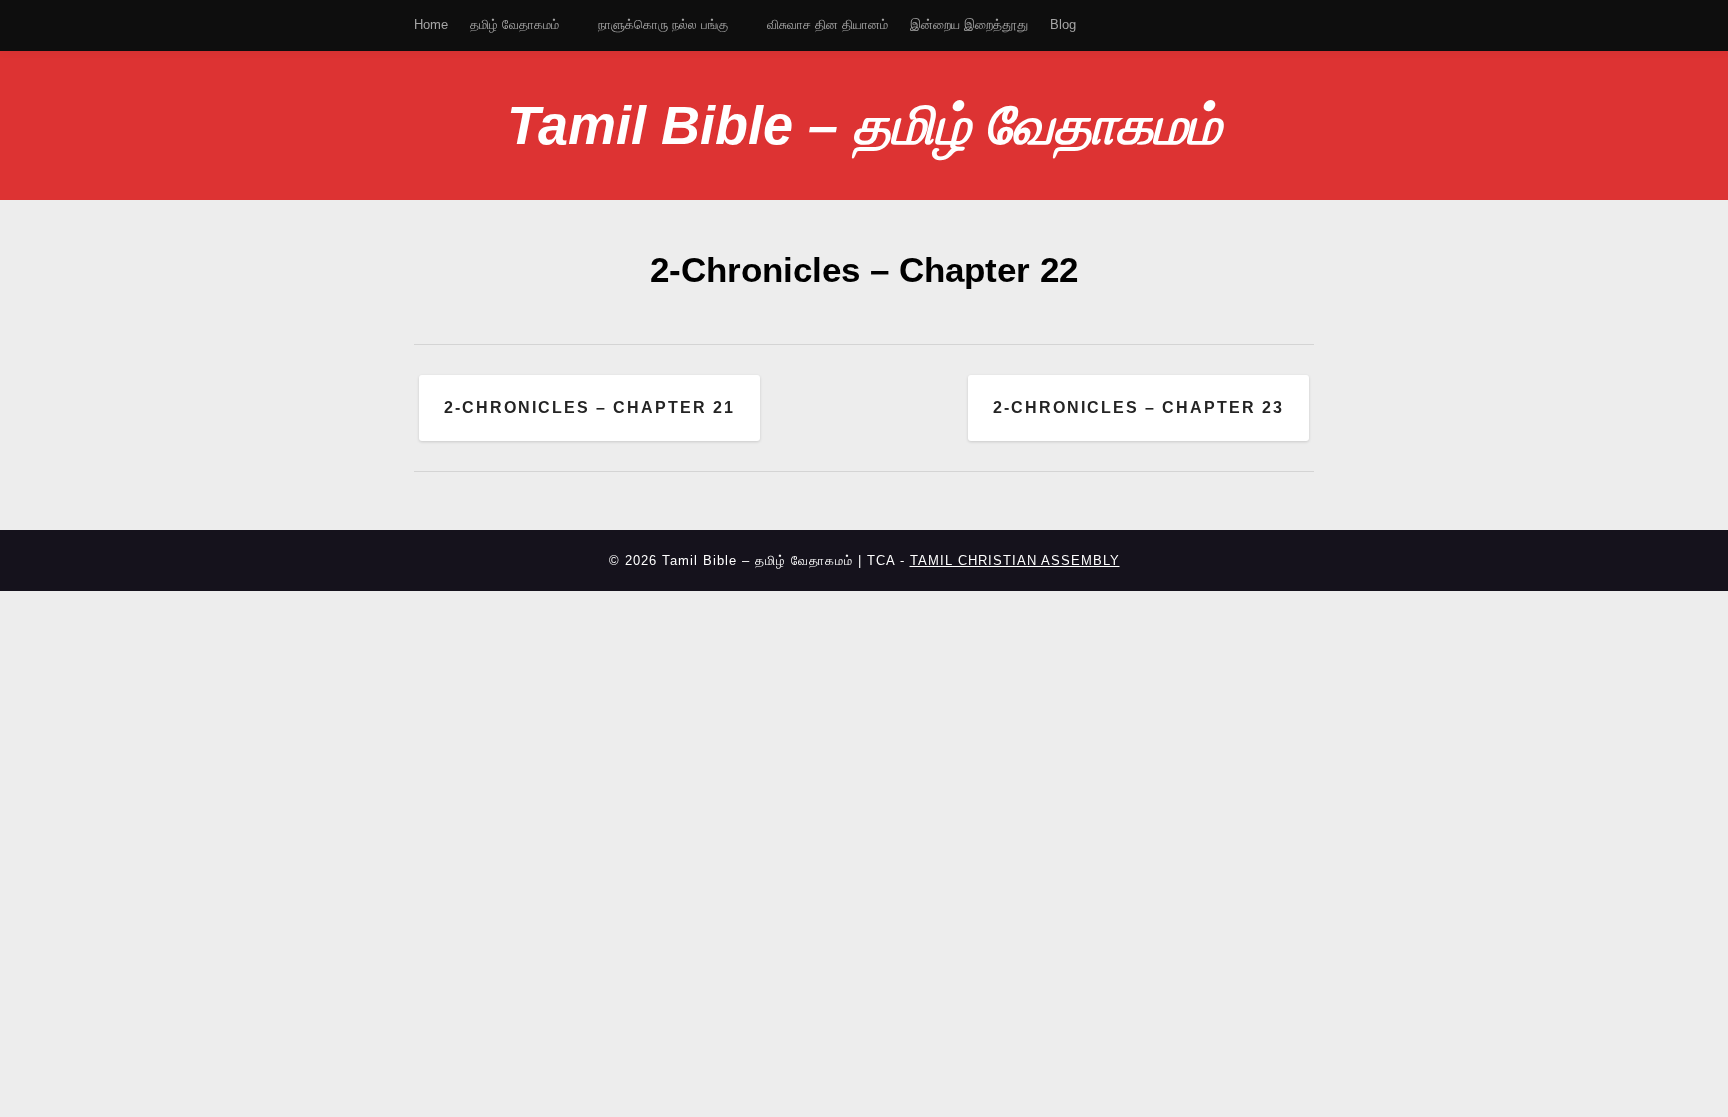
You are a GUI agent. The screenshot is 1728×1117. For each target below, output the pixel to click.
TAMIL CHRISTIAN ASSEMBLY (1015, 560)
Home (431, 24)
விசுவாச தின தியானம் (827, 24)
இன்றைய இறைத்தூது (969, 24)
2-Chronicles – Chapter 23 (1138, 407)
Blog (1063, 24)
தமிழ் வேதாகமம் (514, 24)
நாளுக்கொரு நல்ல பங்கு (663, 24)
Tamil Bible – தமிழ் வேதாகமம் (864, 125)
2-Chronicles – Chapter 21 (589, 407)
